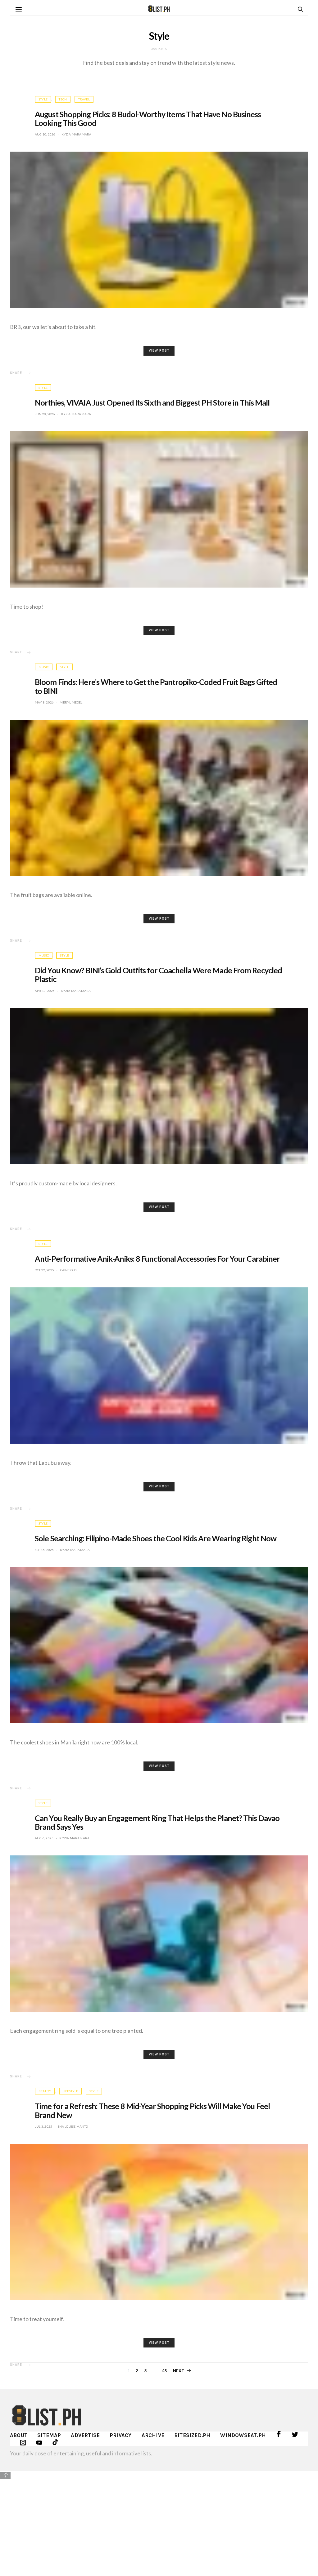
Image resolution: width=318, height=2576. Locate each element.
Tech (63, 99)
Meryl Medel (71, 702)
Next (179, 2371)
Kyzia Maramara (77, 134)
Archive (153, 2435)
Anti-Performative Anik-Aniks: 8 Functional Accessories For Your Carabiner (157, 1259)
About (19, 2435)
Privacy (120, 2435)
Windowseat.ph (243, 2435)
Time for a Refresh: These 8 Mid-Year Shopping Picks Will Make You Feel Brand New (152, 2110)
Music (44, 667)
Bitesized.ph (192, 2435)
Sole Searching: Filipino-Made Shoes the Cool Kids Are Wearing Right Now (156, 1538)
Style (43, 99)
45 (165, 2371)
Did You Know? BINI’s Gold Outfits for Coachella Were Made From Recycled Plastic (158, 975)
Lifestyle (70, 2091)
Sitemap (49, 2435)
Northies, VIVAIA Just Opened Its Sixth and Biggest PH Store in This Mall (152, 402)
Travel (84, 99)
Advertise (85, 2435)
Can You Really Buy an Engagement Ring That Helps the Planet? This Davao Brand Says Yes (157, 1822)
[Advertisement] (159, 2523)
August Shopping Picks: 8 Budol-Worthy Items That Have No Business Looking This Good (148, 118)
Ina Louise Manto (73, 2126)
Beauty (45, 2091)
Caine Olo (68, 1270)
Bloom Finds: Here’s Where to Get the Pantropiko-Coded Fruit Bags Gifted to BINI (156, 686)
